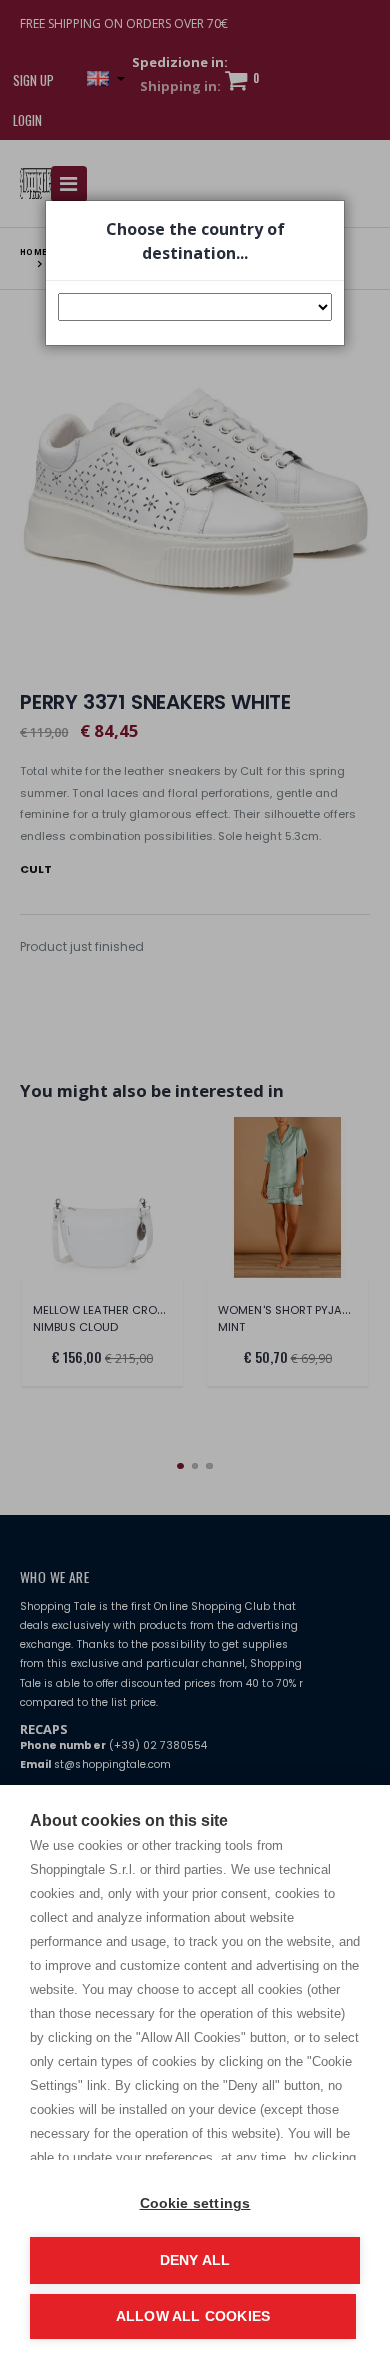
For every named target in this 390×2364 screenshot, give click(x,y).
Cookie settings (195, 2203)
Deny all (195, 2260)
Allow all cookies (193, 2316)
